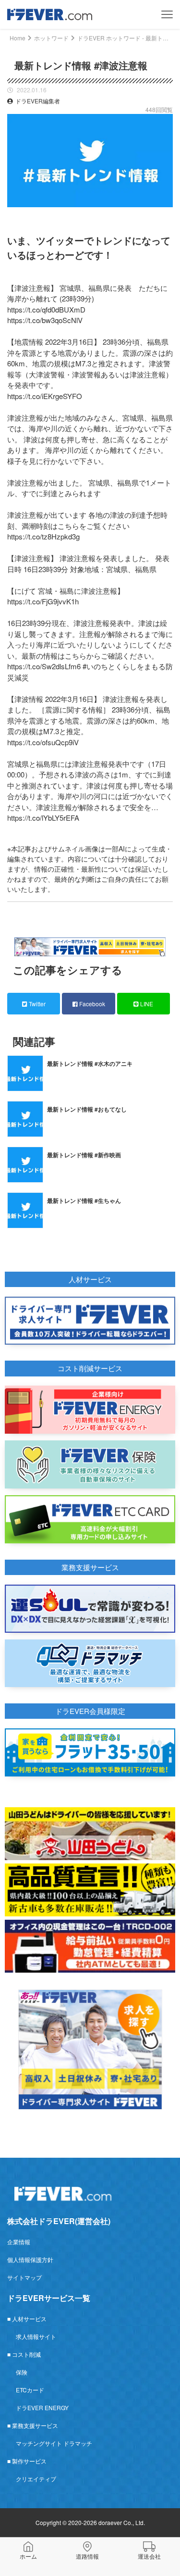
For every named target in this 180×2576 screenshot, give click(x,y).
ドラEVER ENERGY (42, 2407)
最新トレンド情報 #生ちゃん (84, 1200)
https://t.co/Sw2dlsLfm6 (44, 666)
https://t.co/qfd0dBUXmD (46, 309)
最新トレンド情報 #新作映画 (84, 1155)
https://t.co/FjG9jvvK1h (43, 601)
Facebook (91, 1004)
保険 (22, 2372)
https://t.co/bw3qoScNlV (45, 320)
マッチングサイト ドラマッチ (54, 2443)
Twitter (36, 1004)
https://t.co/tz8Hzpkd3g (43, 536)
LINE (146, 1004)
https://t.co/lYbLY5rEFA (43, 818)
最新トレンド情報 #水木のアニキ (90, 1063)
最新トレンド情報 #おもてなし (87, 1109)
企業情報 (19, 2242)
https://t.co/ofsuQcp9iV (43, 742)
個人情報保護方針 (30, 2259)
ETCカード (30, 2390)
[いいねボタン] (166, 214)
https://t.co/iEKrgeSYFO (45, 396)
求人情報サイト (36, 2336)
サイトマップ (24, 2277)
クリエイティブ (36, 2479)
